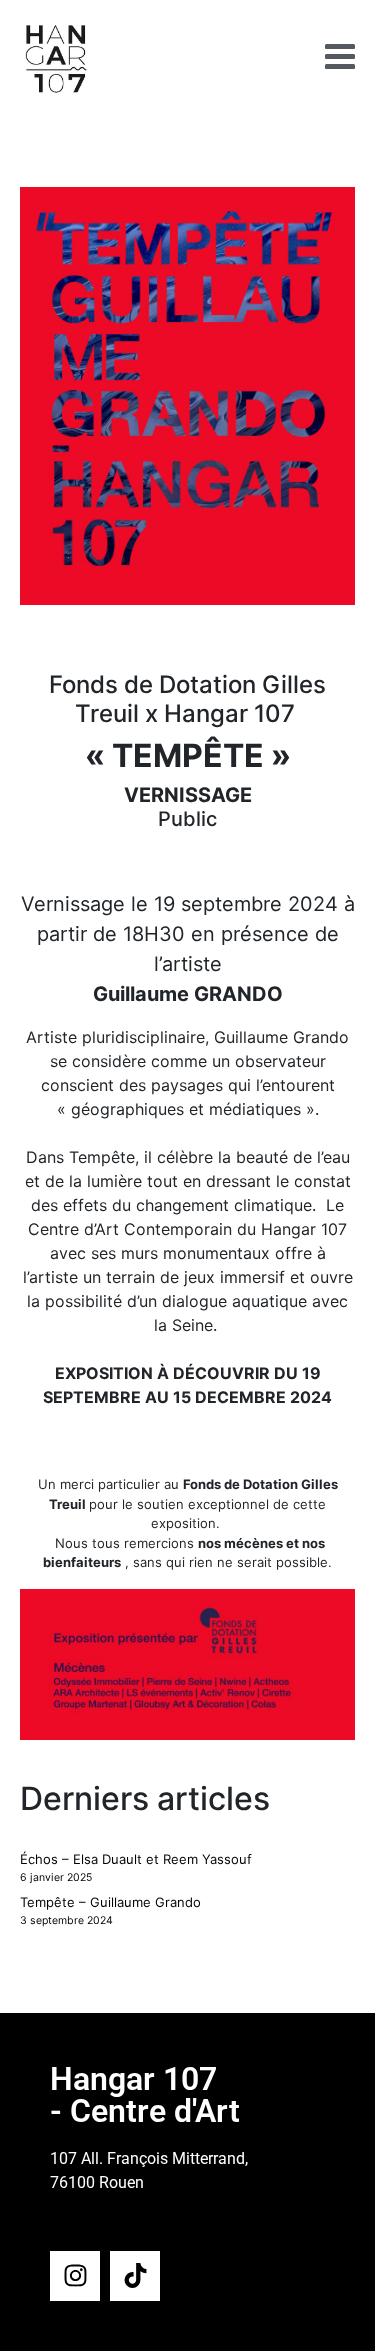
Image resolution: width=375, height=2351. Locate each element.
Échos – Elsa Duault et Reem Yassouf (136, 1859)
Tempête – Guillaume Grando (110, 1902)
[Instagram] (75, 2276)
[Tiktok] (135, 2276)
